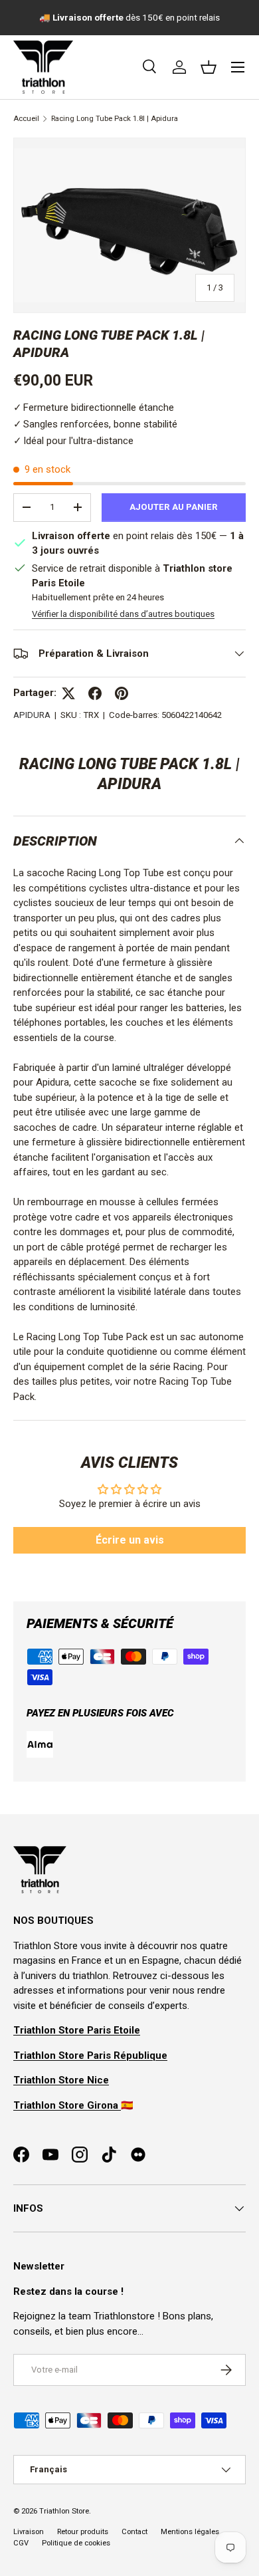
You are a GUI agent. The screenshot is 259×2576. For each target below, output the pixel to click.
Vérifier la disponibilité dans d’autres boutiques (123, 614)
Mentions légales (190, 2532)
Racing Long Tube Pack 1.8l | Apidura (115, 119)
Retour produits (83, 2532)
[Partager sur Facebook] (95, 693)
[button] (209, 67)
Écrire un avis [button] (130, 1540)
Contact (134, 2532)
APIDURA (32, 715)
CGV (21, 2543)
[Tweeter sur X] (68, 693)
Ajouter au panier (174, 507)
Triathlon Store (64, 2511)
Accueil (26, 119)
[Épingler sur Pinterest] (122, 693)
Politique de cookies (76, 2543)
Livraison (29, 2532)
